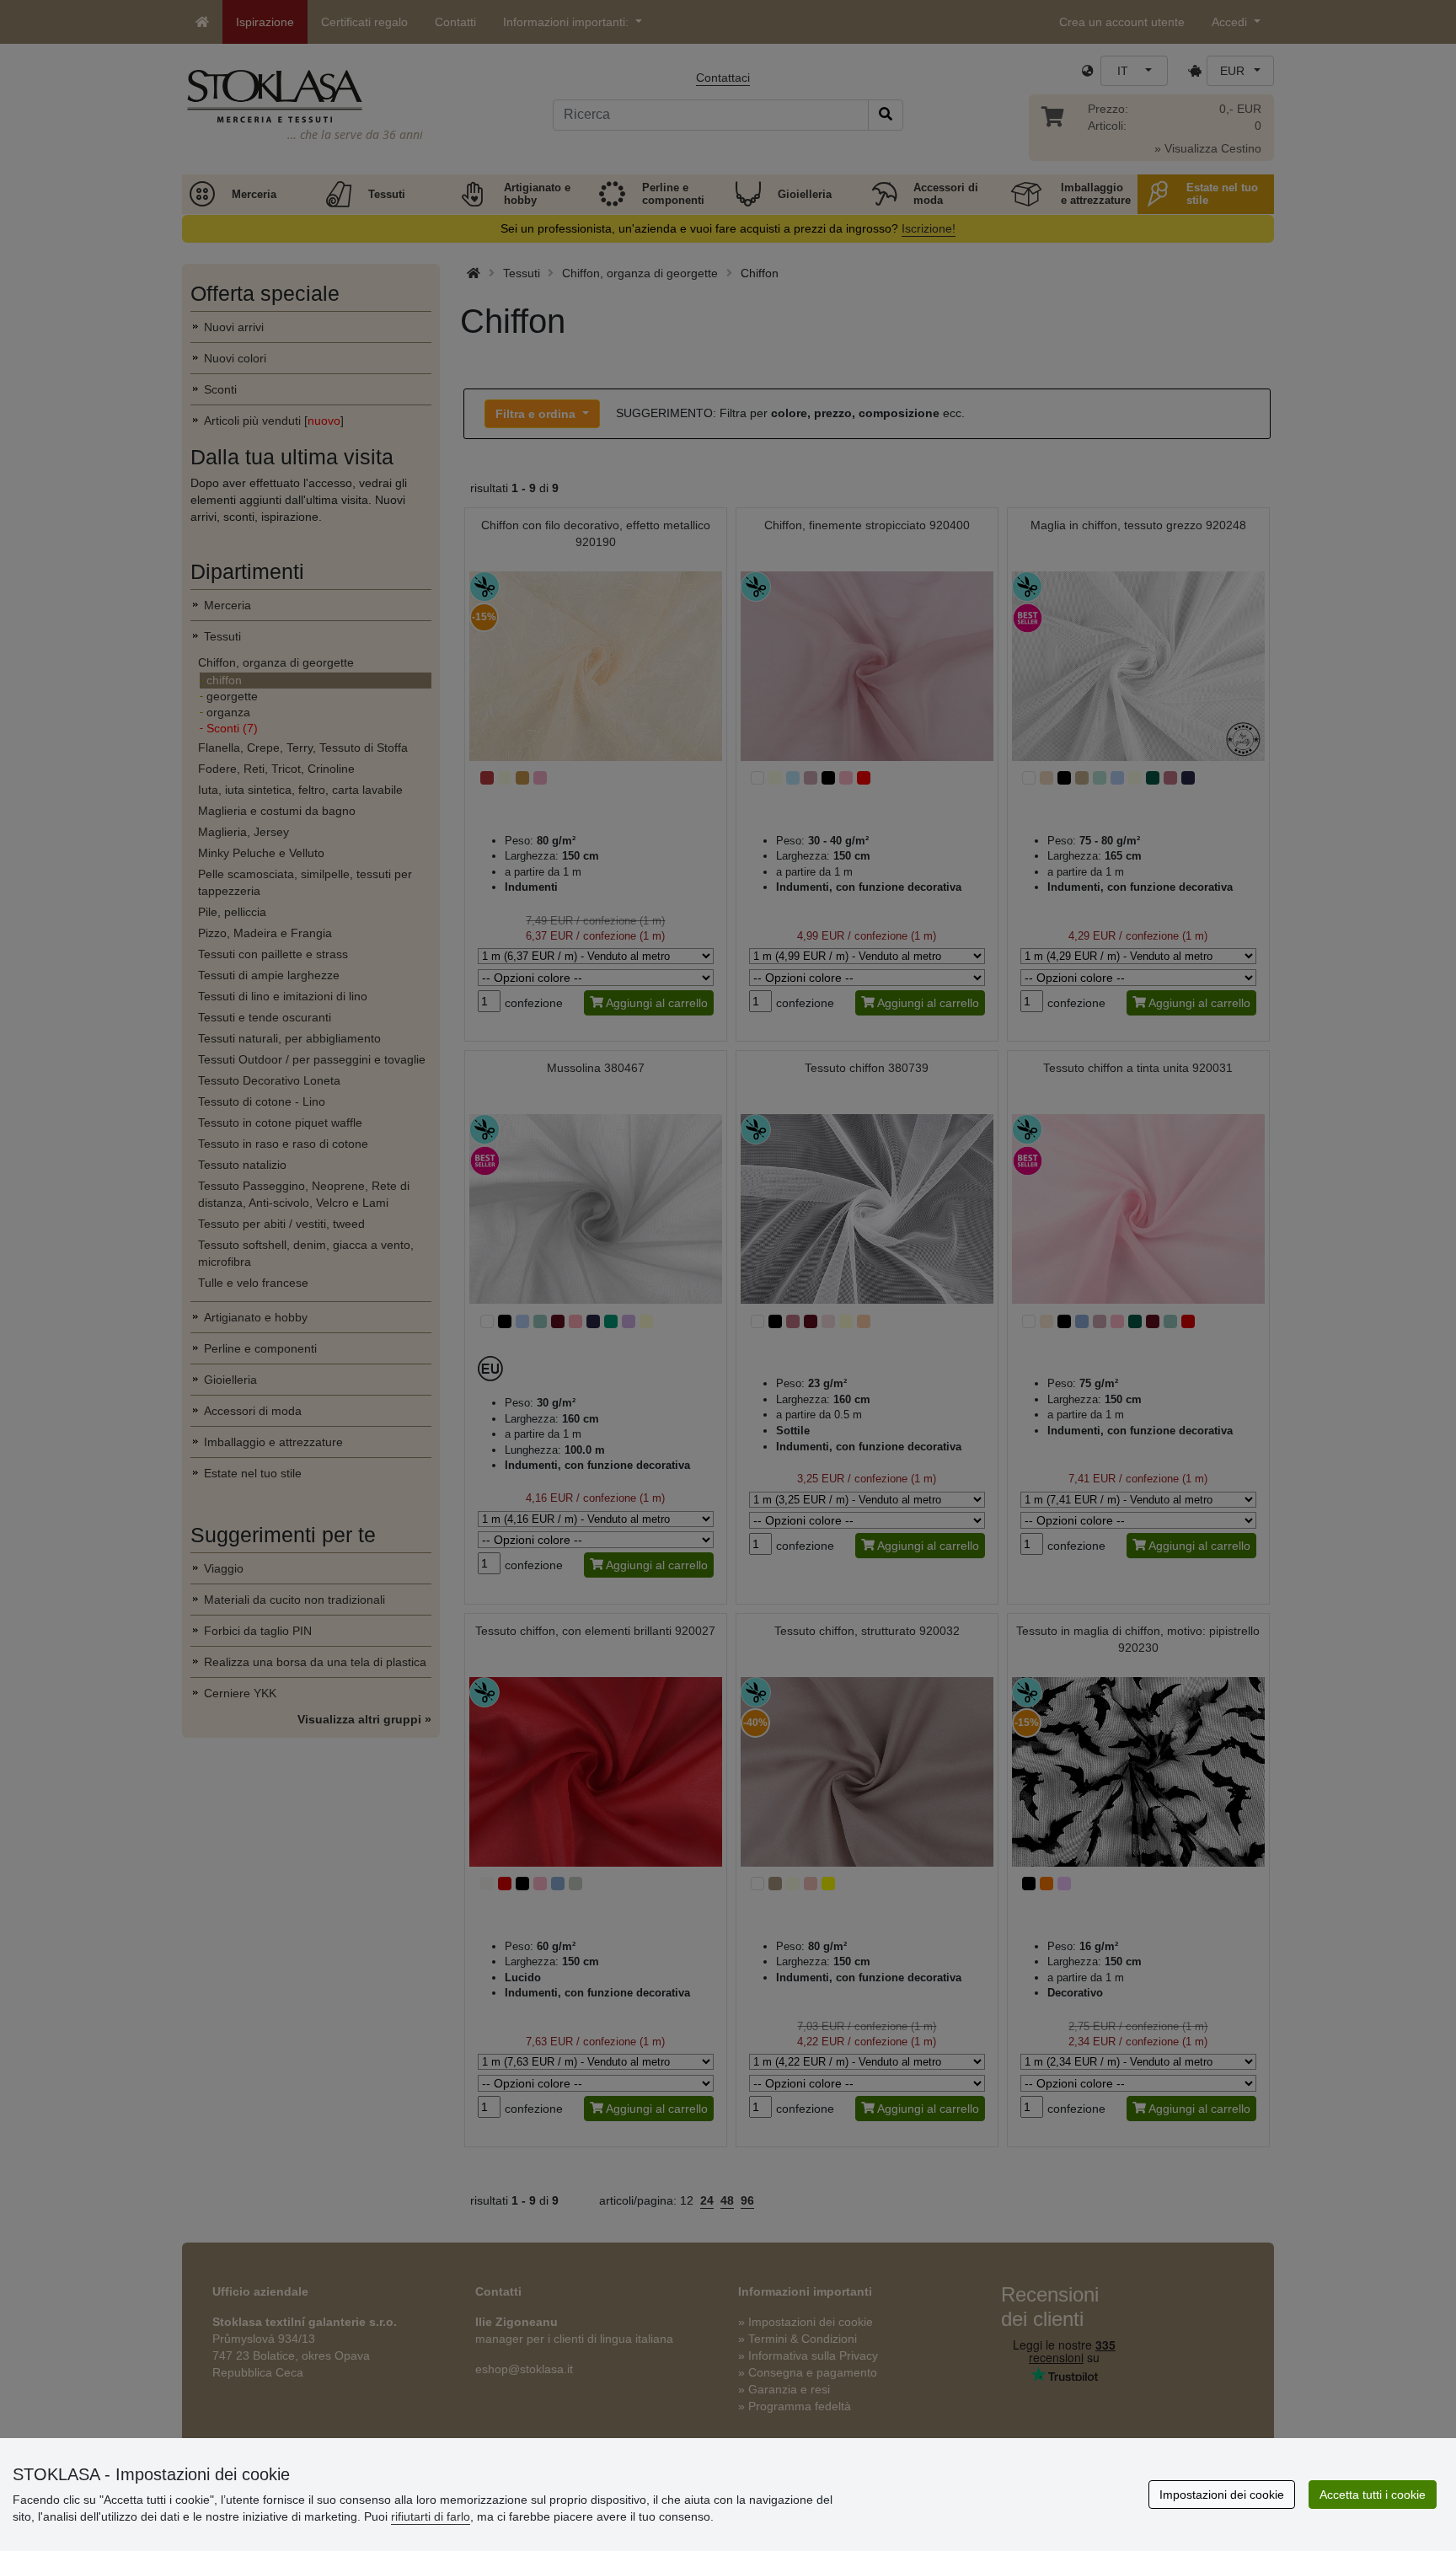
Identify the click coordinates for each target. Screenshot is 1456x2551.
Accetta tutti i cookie (1373, 2495)
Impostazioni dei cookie (1222, 2495)
